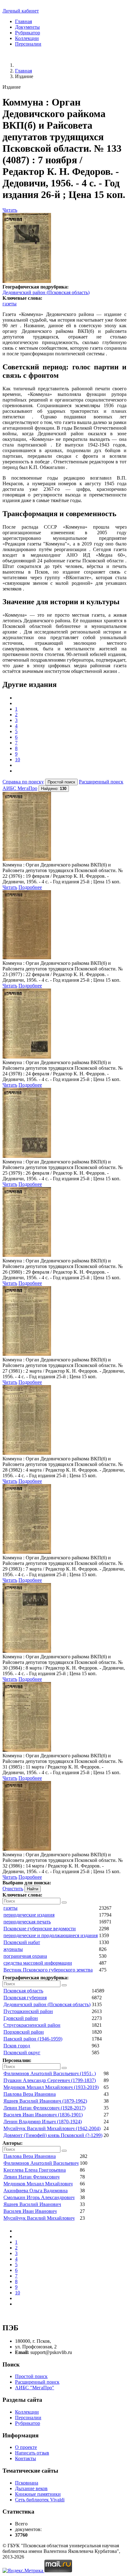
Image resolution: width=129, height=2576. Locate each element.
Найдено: (54, 789)
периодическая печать (27, 1922)
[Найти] (64, 1902)
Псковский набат (22, 1942)
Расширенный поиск (101, 782)
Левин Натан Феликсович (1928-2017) (44, 2108)
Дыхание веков (31, 2488)
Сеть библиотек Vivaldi (40, 2500)
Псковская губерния (25, 1998)
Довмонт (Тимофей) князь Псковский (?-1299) (53, 2135)
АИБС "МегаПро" (35, 2388)
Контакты (26, 2458)
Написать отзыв (32, 2453)
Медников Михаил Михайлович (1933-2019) (51, 2087)
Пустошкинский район (28, 2011)
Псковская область (23, 1991)
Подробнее (30, 887)
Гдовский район (21, 2018)
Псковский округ (22, 2053)
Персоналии (28, 44)
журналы (13, 1949)
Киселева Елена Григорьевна (35, 2170)
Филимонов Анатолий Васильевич (41, 2163)
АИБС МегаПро (20, 788)
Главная (23, 21)
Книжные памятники (38, 2494)
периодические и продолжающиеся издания (51, 1935)
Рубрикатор (28, 33)
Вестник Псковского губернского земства (48, 1970)
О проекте (26, 2447)
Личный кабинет (21, 11)
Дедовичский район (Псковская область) (46, 292)
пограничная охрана (25, 1956)
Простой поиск (31, 2376)
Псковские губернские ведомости (40, 1929)
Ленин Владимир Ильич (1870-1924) (43, 2122)
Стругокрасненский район (32, 2025)
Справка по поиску (23, 782)
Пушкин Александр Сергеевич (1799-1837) (50, 2080)
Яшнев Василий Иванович (32, 2204)
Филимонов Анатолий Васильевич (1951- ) (50, 2073)
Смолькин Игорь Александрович (39, 2197)
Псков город (17, 2046)
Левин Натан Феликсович (31, 2177)
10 (18, 760)
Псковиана (27, 2483)
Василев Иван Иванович (30, 2211)
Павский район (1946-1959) (33, 2039)
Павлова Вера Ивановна (30, 2094)
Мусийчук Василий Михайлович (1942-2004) (52, 2128)
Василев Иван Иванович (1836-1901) (43, 2115)
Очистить (13, 1889)
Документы (27, 27)
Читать (10, 210)
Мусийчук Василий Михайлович (39, 2218)
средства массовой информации (38, 1963)
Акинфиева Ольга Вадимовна (36, 2191)
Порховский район (24, 2032)
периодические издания (29, 1915)
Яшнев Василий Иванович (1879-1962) (45, 2101)
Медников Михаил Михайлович (38, 2184)
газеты (10, 304)
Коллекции (27, 38)
